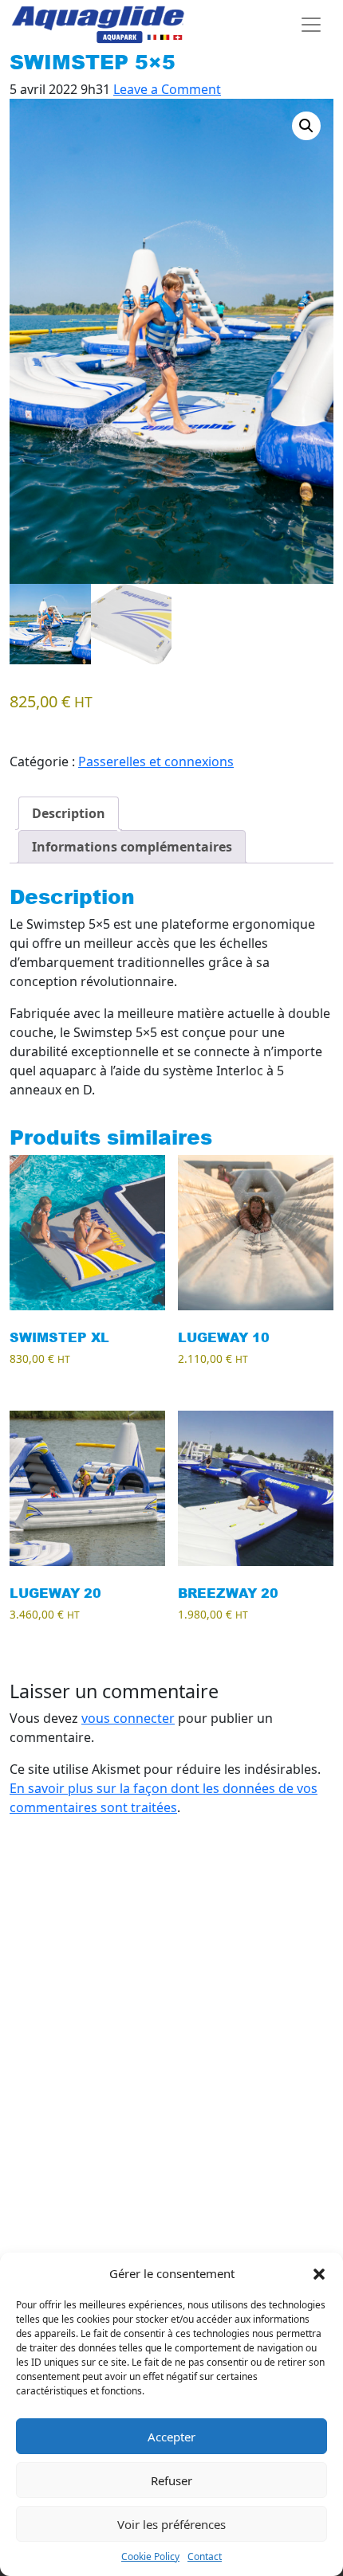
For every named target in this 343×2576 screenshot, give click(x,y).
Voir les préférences (171, 2524)
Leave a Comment (167, 89)
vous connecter (128, 1718)
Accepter (171, 2437)
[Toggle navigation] (311, 25)
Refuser (171, 2480)
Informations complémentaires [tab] (132, 847)
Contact (205, 2556)
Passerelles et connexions (156, 761)
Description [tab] (69, 813)
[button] (319, 2273)
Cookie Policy (150, 2556)
